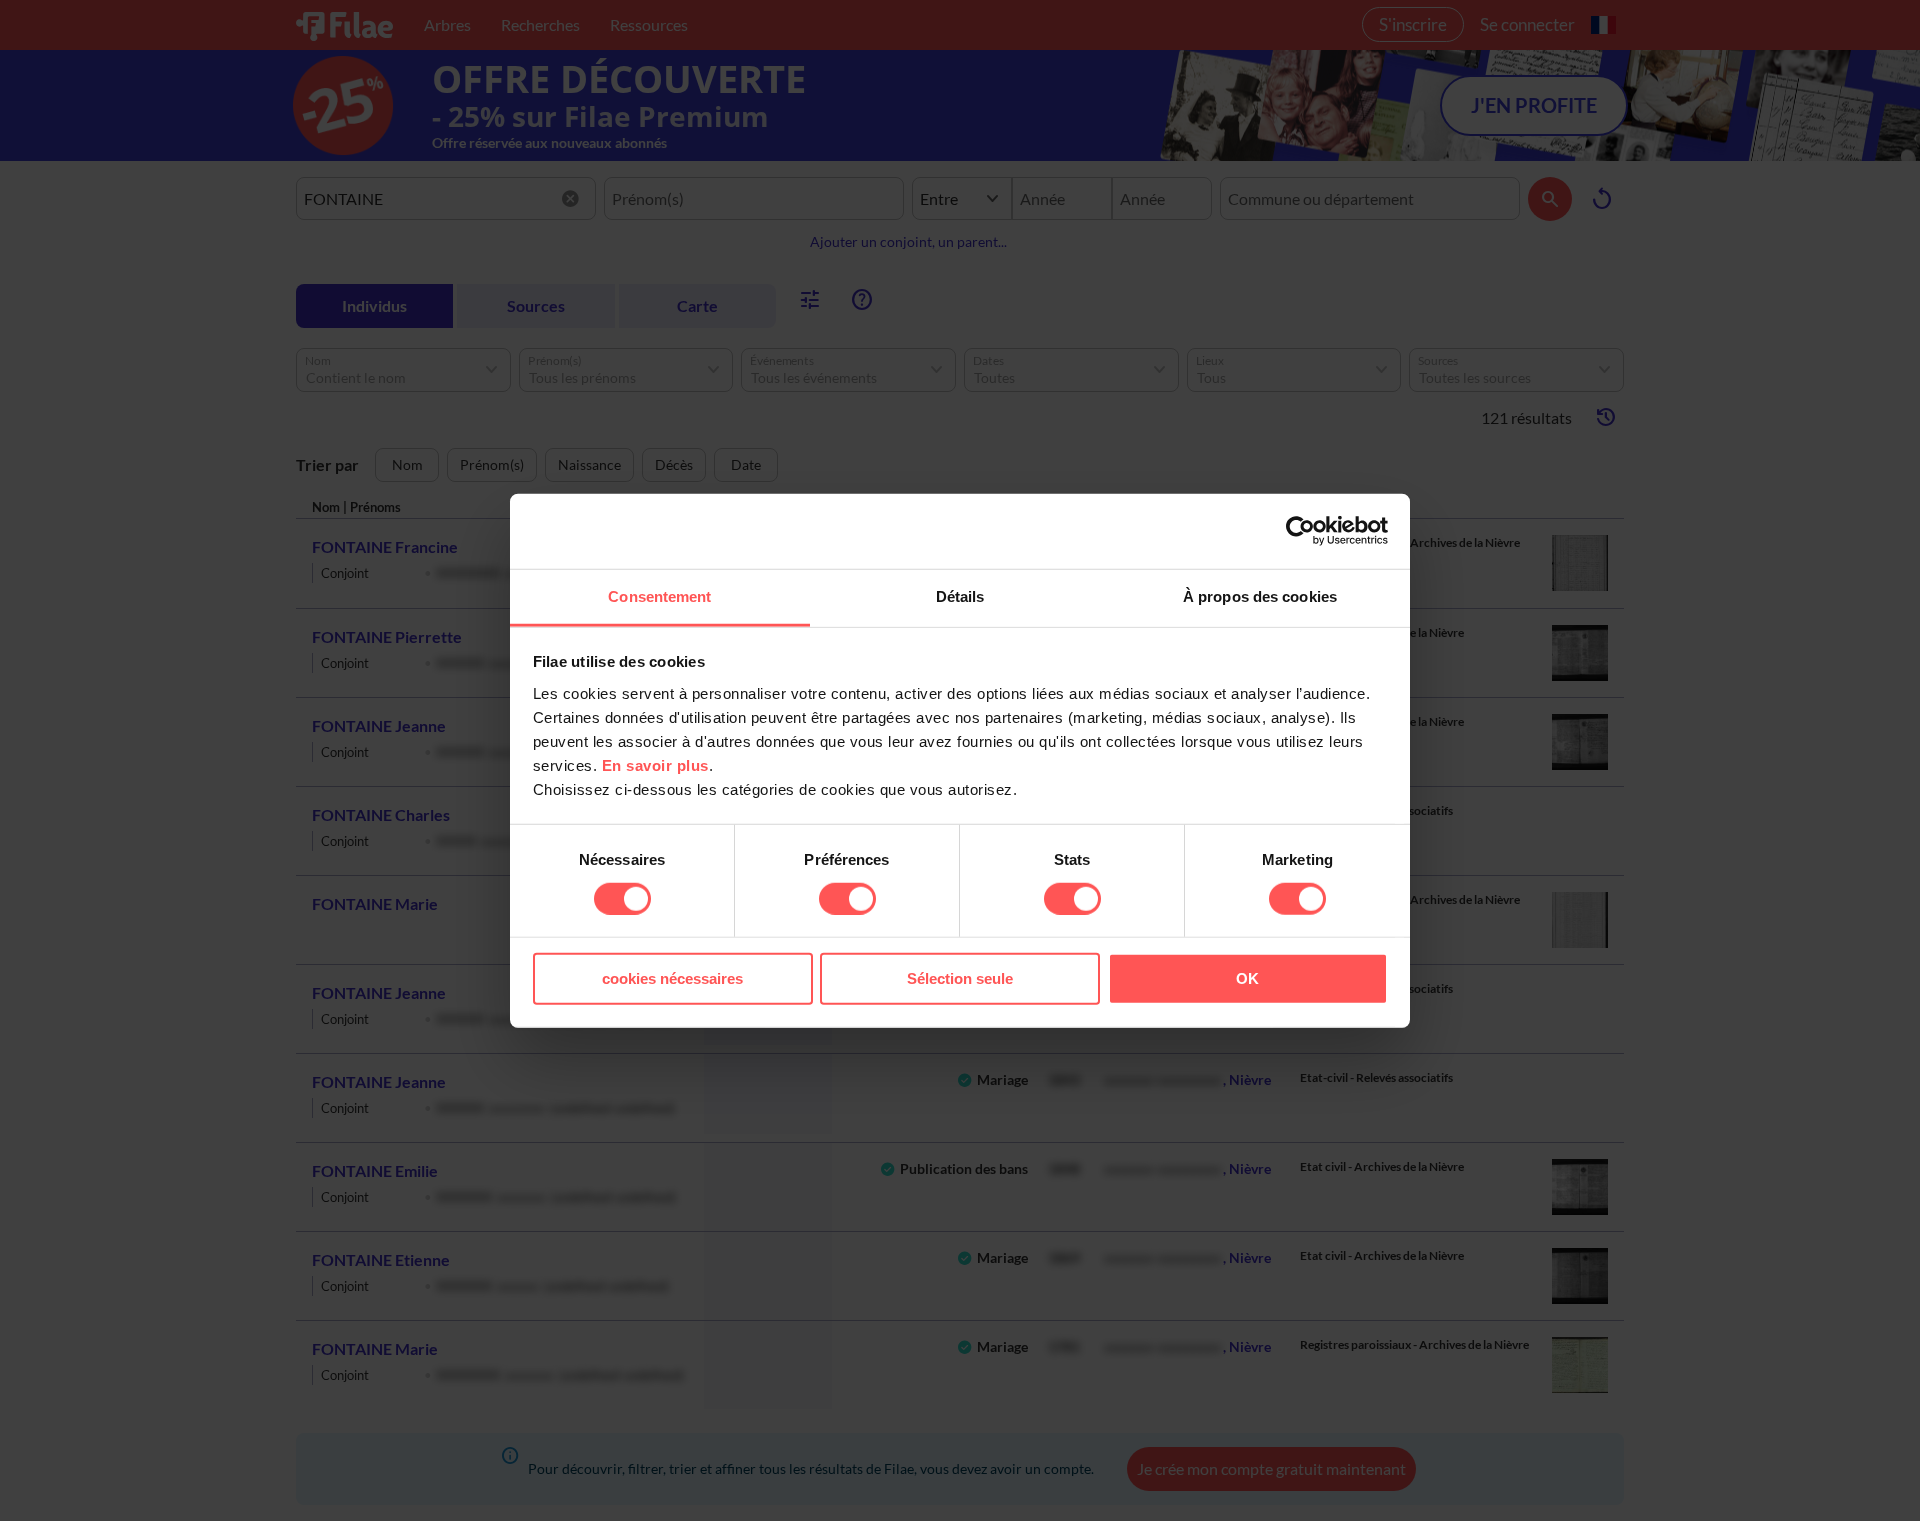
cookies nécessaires (672, 978)
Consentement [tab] (659, 595)
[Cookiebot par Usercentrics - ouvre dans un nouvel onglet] (1300, 531)
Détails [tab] (960, 595)
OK (1247, 978)
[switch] (847, 899)
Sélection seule (960, 978)
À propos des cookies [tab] (1260, 595)
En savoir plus (655, 764)
